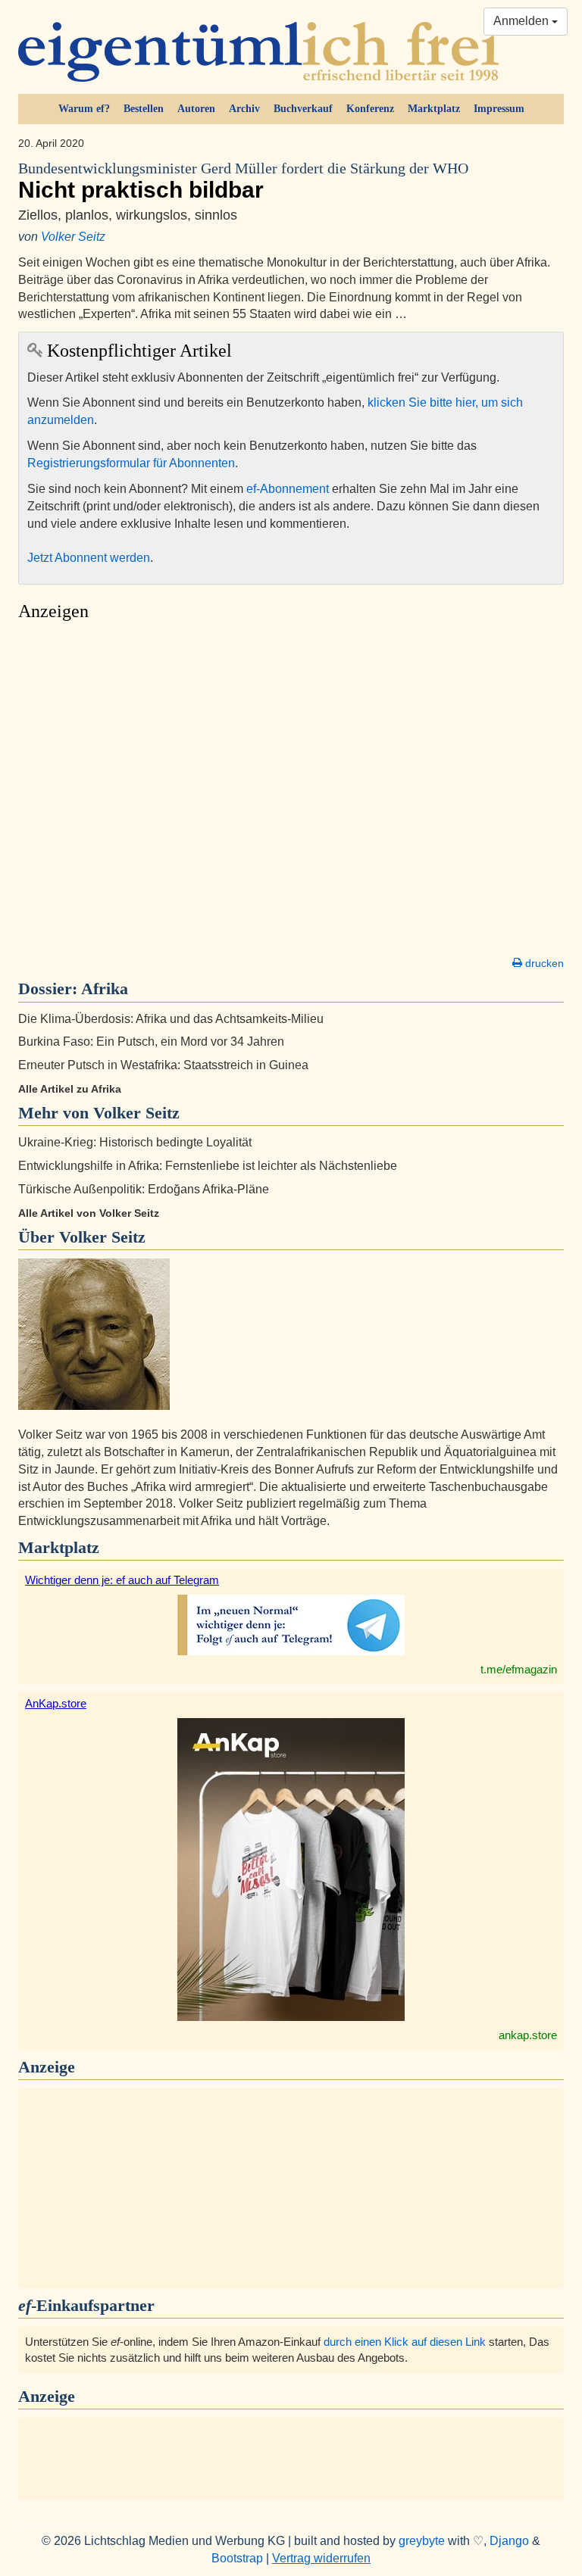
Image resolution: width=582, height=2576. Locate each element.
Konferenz (370, 109)
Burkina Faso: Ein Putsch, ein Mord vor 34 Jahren (151, 1042)
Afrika (105, 989)
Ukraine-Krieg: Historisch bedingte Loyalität (135, 1142)
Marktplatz (434, 109)
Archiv (244, 109)
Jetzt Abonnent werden (89, 558)
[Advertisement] (291, 793)
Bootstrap (237, 2558)
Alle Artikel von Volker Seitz (89, 1213)
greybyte (422, 2541)
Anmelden (523, 21)
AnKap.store (56, 1703)
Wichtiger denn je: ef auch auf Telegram (122, 1580)
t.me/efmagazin (519, 1669)
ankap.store (528, 2035)
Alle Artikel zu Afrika (70, 1089)
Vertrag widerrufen (321, 2558)
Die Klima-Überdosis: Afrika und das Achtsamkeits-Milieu (171, 1019)
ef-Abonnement (288, 489)
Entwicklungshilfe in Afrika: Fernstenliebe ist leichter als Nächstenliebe (208, 1166)
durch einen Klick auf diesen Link (405, 2342)
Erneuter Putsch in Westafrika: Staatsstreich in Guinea (163, 1065)
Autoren (196, 109)
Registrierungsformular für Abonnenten (131, 463)
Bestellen (144, 109)
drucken (543, 963)
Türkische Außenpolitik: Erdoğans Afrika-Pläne (144, 1189)
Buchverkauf (303, 109)
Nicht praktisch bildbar (243, 181)
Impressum (499, 109)
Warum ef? (84, 109)
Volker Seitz (73, 237)
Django (509, 2541)
